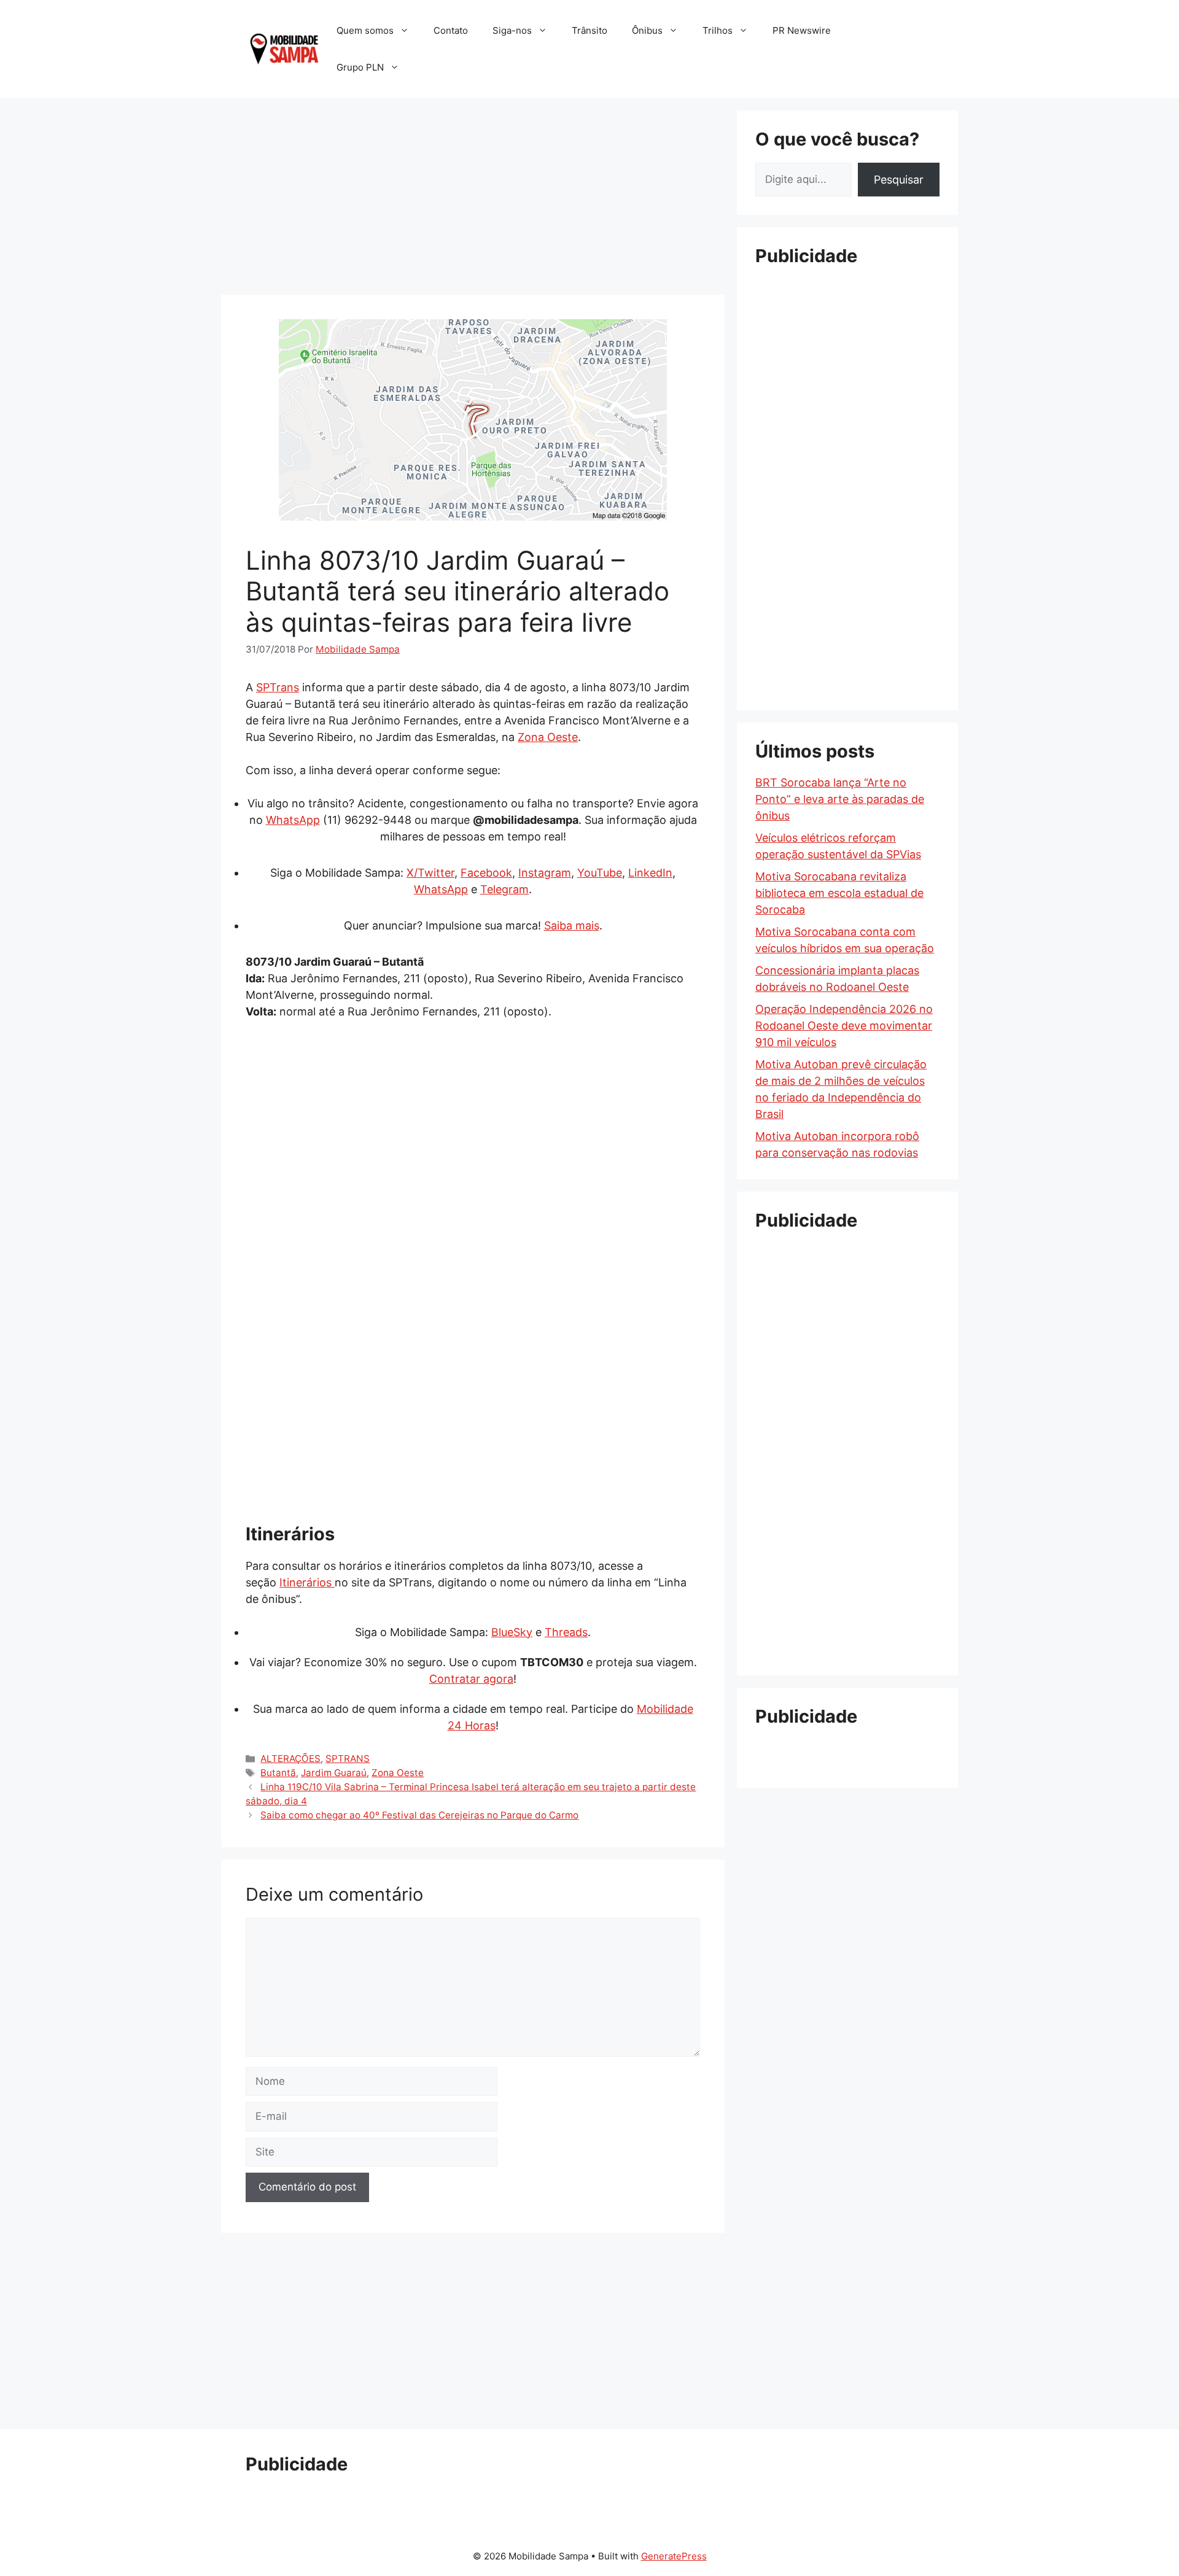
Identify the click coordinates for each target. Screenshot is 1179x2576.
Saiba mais (572, 925)
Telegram (504, 889)
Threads (566, 1632)
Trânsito (589, 30)
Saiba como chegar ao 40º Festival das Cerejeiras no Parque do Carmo (419, 1815)
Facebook (486, 873)
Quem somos (365, 30)
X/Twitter (430, 873)
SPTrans (278, 687)
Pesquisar (899, 180)
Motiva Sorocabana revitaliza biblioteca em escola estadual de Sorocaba (839, 893)
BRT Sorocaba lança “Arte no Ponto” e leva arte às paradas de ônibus (840, 799)
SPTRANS (348, 1759)
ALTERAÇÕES (290, 1759)
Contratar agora (471, 1679)
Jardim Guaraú (334, 1773)
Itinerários (307, 1582)
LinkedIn (650, 873)
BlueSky (512, 1632)
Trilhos (718, 30)
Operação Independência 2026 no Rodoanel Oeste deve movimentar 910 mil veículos (844, 1026)
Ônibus (647, 30)
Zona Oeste (548, 737)
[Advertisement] (473, 196)
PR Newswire (802, 30)
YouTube (600, 873)
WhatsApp (293, 820)
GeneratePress (674, 2556)
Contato (451, 30)
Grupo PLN (360, 67)
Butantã (278, 1773)
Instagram (545, 873)
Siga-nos (512, 30)
